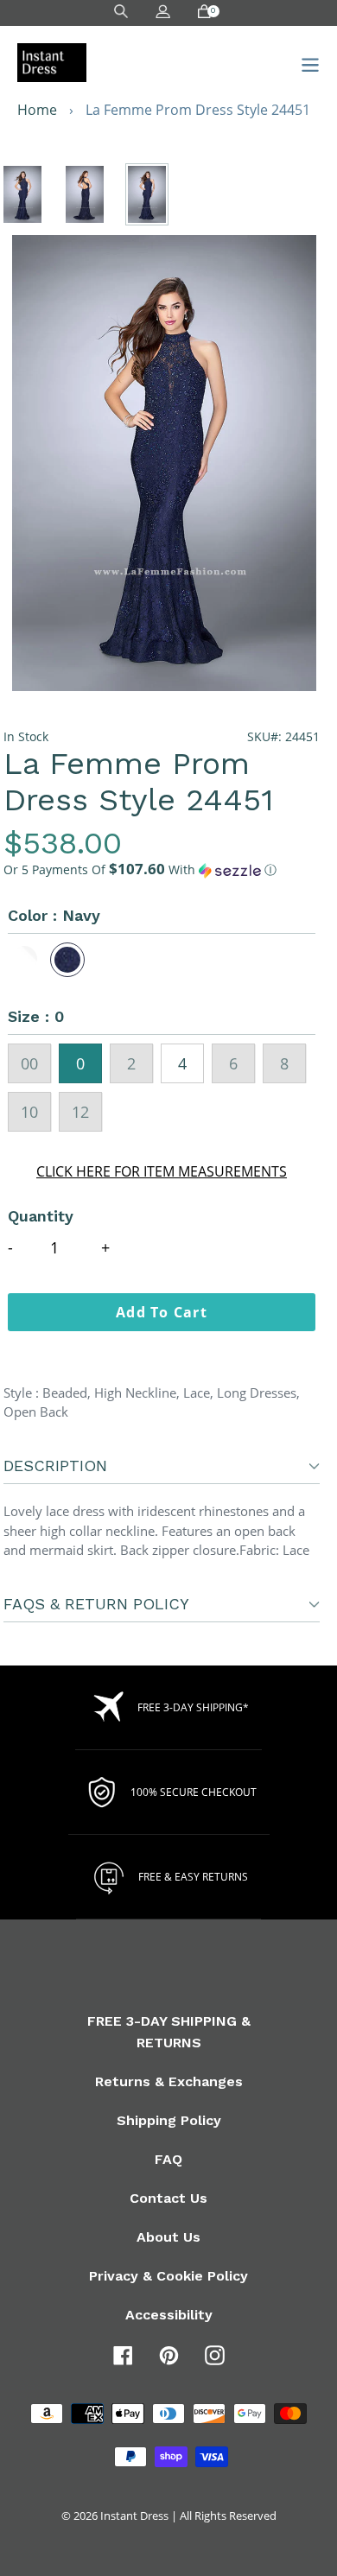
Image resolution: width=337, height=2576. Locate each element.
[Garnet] (25, 960)
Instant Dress (134, 2516)
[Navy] (67, 960)
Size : (36, 1016)
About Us (168, 2237)
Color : (54, 915)
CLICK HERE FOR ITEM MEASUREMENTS (162, 1171)
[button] (162, 870)
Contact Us (168, 2198)
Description (55, 1466)
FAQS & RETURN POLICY (96, 1604)
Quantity (41, 1216)
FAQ (168, 2159)
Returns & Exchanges (169, 2081)
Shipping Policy (169, 2120)
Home (37, 110)
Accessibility (169, 2315)
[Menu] (305, 63)
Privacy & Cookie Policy (168, 2276)
